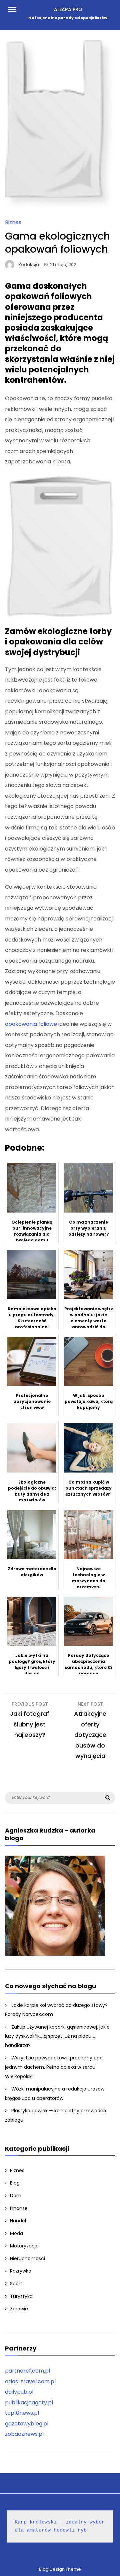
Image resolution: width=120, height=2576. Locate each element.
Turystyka (21, 2296)
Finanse (19, 2208)
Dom (16, 2196)
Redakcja (29, 264)
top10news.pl (22, 2413)
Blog (15, 2183)
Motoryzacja (24, 2246)
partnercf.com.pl (27, 2371)
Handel (18, 2221)
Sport (16, 2284)
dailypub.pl (19, 2392)
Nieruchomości (27, 2258)
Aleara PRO (68, 9)
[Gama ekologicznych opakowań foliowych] (60, 207)
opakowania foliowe (31, 1024)
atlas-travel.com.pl (30, 2381)
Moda (16, 2233)
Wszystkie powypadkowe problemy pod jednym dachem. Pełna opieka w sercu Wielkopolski (54, 2067)
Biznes (13, 222)
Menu (15, 9)
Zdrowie (19, 2309)
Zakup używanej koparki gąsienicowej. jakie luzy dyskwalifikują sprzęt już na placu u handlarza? (57, 2036)
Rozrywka (21, 2271)
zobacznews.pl (24, 2434)
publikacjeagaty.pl (29, 2403)
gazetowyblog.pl (27, 2424)
